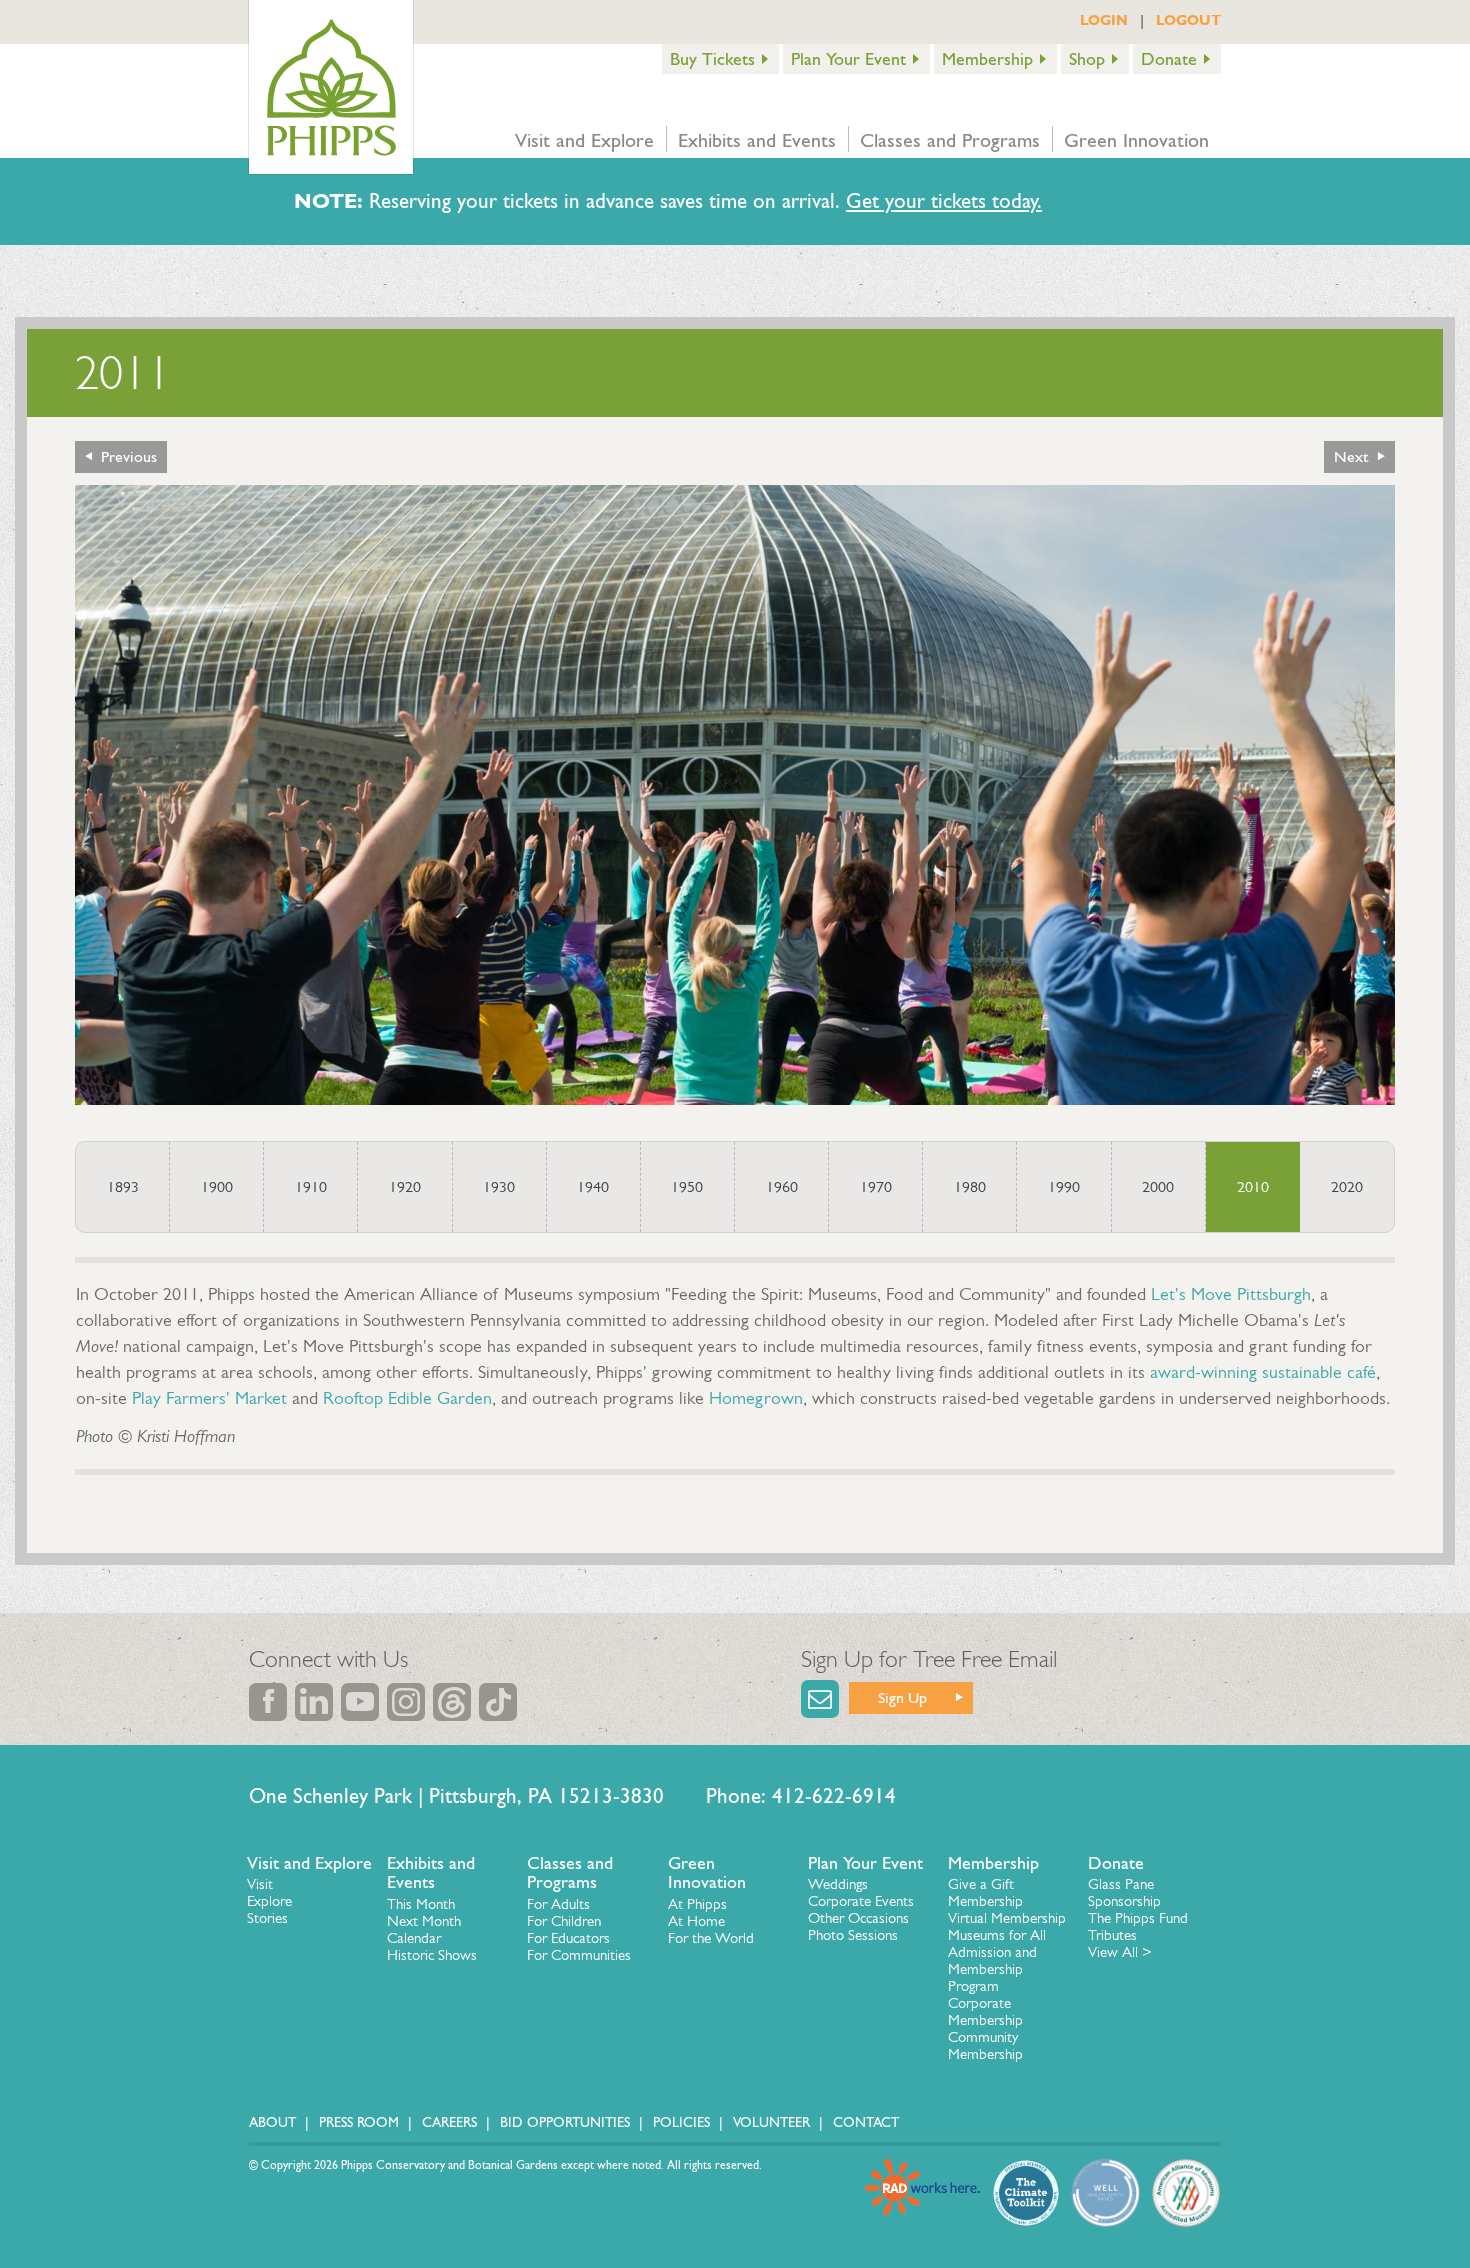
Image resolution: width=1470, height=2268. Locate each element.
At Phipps (697, 1904)
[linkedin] (314, 1702)
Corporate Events (861, 1901)
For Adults (558, 1904)
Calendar (414, 1938)
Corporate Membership (985, 2011)
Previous (129, 456)
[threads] (452, 1702)
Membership (987, 59)
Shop (1087, 59)
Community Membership (985, 2045)
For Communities (579, 1955)
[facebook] (268, 1702)
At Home (696, 1921)
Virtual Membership (1007, 1918)
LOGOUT (1188, 20)
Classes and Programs (950, 140)
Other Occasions (858, 1918)
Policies (681, 2122)
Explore (269, 1901)
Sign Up (902, 1697)
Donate (1169, 59)
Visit (260, 1884)
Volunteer (771, 2122)
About (272, 2122)
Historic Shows (432, 1955)
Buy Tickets (712, 59)
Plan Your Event (848, 59)
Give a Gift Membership (985, 1892)
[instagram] (406, 1702)
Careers (449, 2122)
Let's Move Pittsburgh (1231, 1293)
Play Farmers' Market (209, 1397)
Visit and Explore (584, 140)
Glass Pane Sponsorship (1124, 1892)
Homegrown (756, 1397)
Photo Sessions (853, 1935)
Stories (267, 1918)
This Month (421, 1904)
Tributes (1112, 1935)
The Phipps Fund (1138, 1918)
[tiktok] (498, 1702)
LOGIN (1104, 20)
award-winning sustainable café (1263, 1371)
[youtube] (360, 1702)
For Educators (568, 1938)
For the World (711, 1938)
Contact (866, 2122)
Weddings (838, 1884)
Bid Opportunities (565, 2122)
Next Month (424, 1921)
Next (1351, 456)
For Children (564, 1921)
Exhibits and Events (757, 140)
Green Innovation (1136, 140)
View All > (1120, 1952)
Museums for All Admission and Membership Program (997, 1960)
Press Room (359, 2122)
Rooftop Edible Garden (407, 1397)
